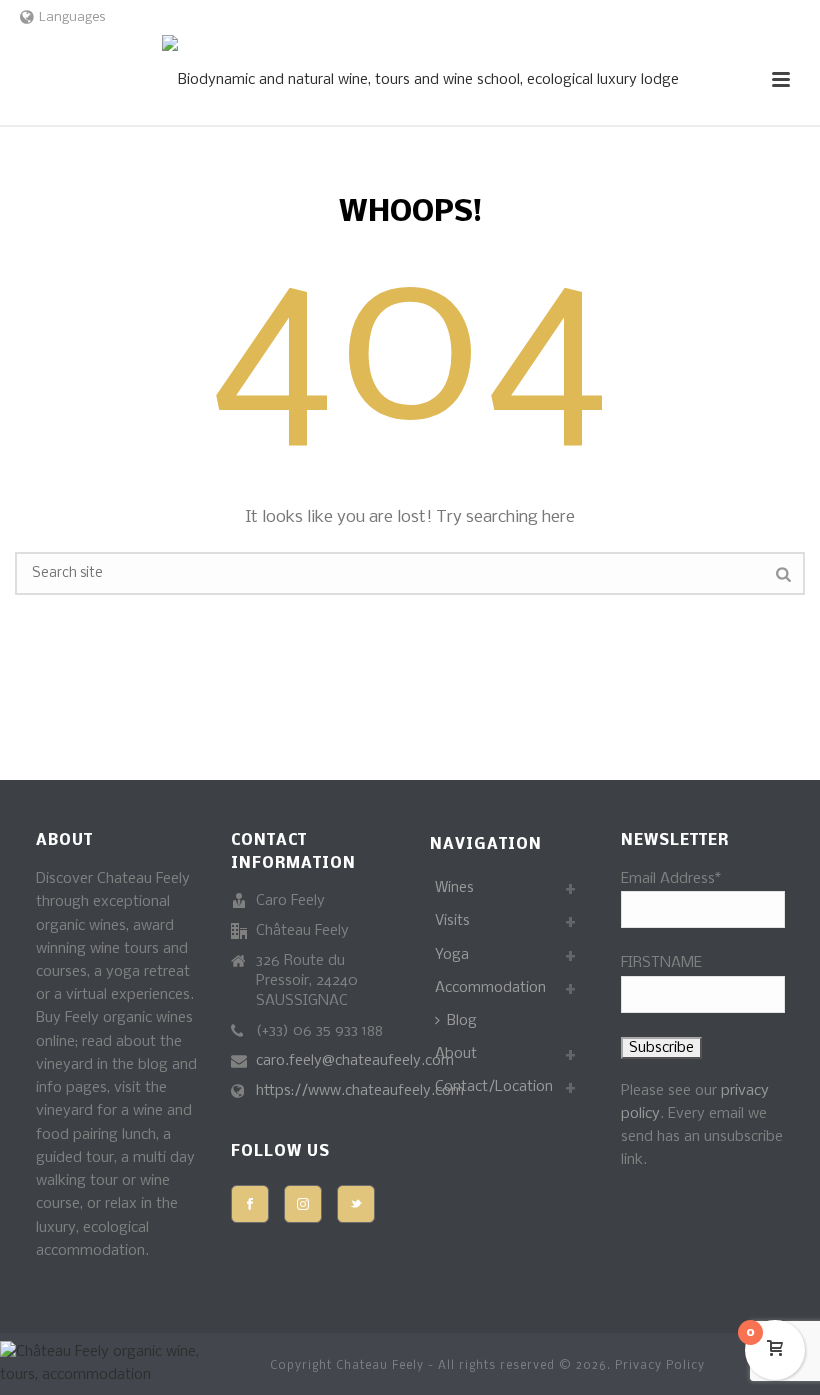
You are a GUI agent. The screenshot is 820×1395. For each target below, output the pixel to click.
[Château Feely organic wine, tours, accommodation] (420, 80)
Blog (462, 1021)
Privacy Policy (660, 1366)
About (456, 1054)
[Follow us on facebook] (250, 1204)
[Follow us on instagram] (303, 1204)
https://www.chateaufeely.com (360, 1091)
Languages (72, 17)
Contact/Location (494, 1087)
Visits (452, 921)
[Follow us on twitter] (356, 1204)
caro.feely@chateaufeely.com (355, 1061)
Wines (454, 888)
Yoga (452, 955)
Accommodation (490, 988)
